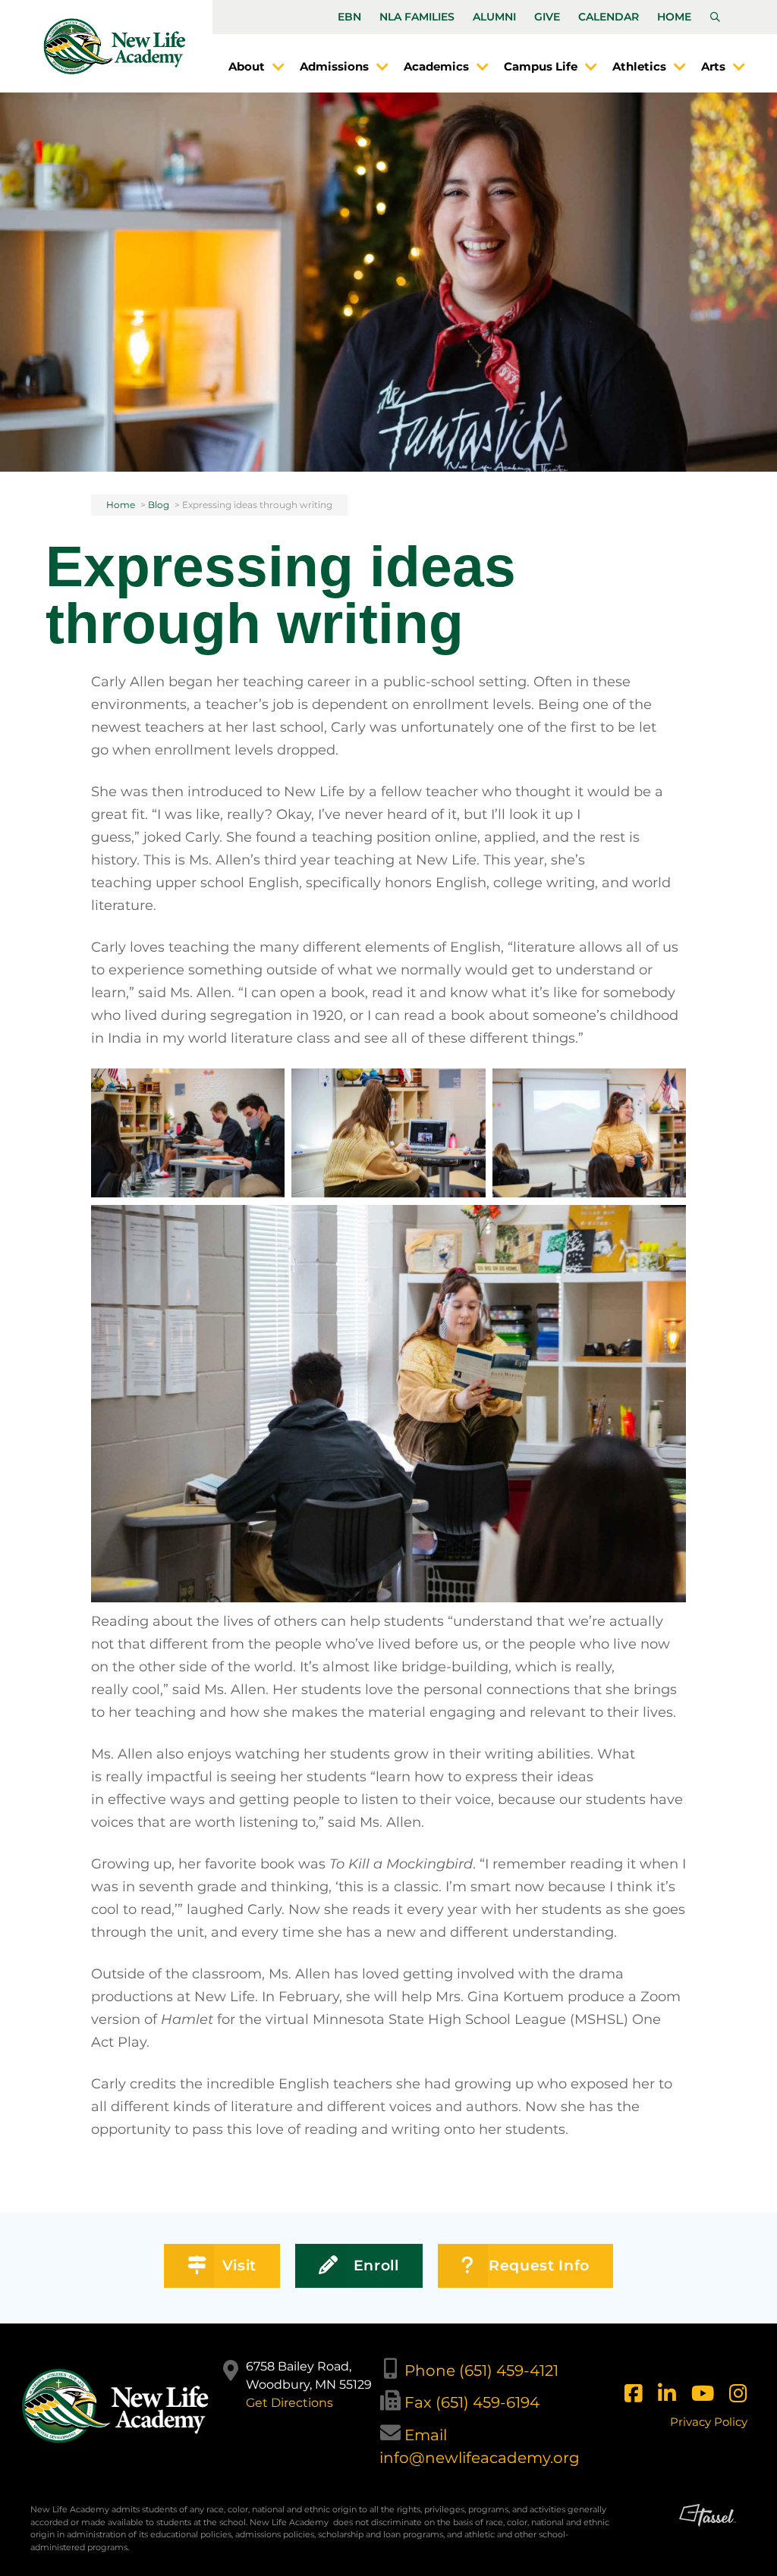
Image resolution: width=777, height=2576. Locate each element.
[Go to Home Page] (115, 46)
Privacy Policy (709, 2422)
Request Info (539, 2265)
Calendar (609, 17)
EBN (349, 17)
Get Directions (289, 2403)
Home (674, 17)
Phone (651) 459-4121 (481, 2370)
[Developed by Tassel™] (708, 2534)
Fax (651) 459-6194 (472, 2402)
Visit (239, 2265)
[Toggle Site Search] (715, 17)
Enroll (376, 2265)
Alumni (494, 17)
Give (547, 17)
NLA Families (417, 17)
